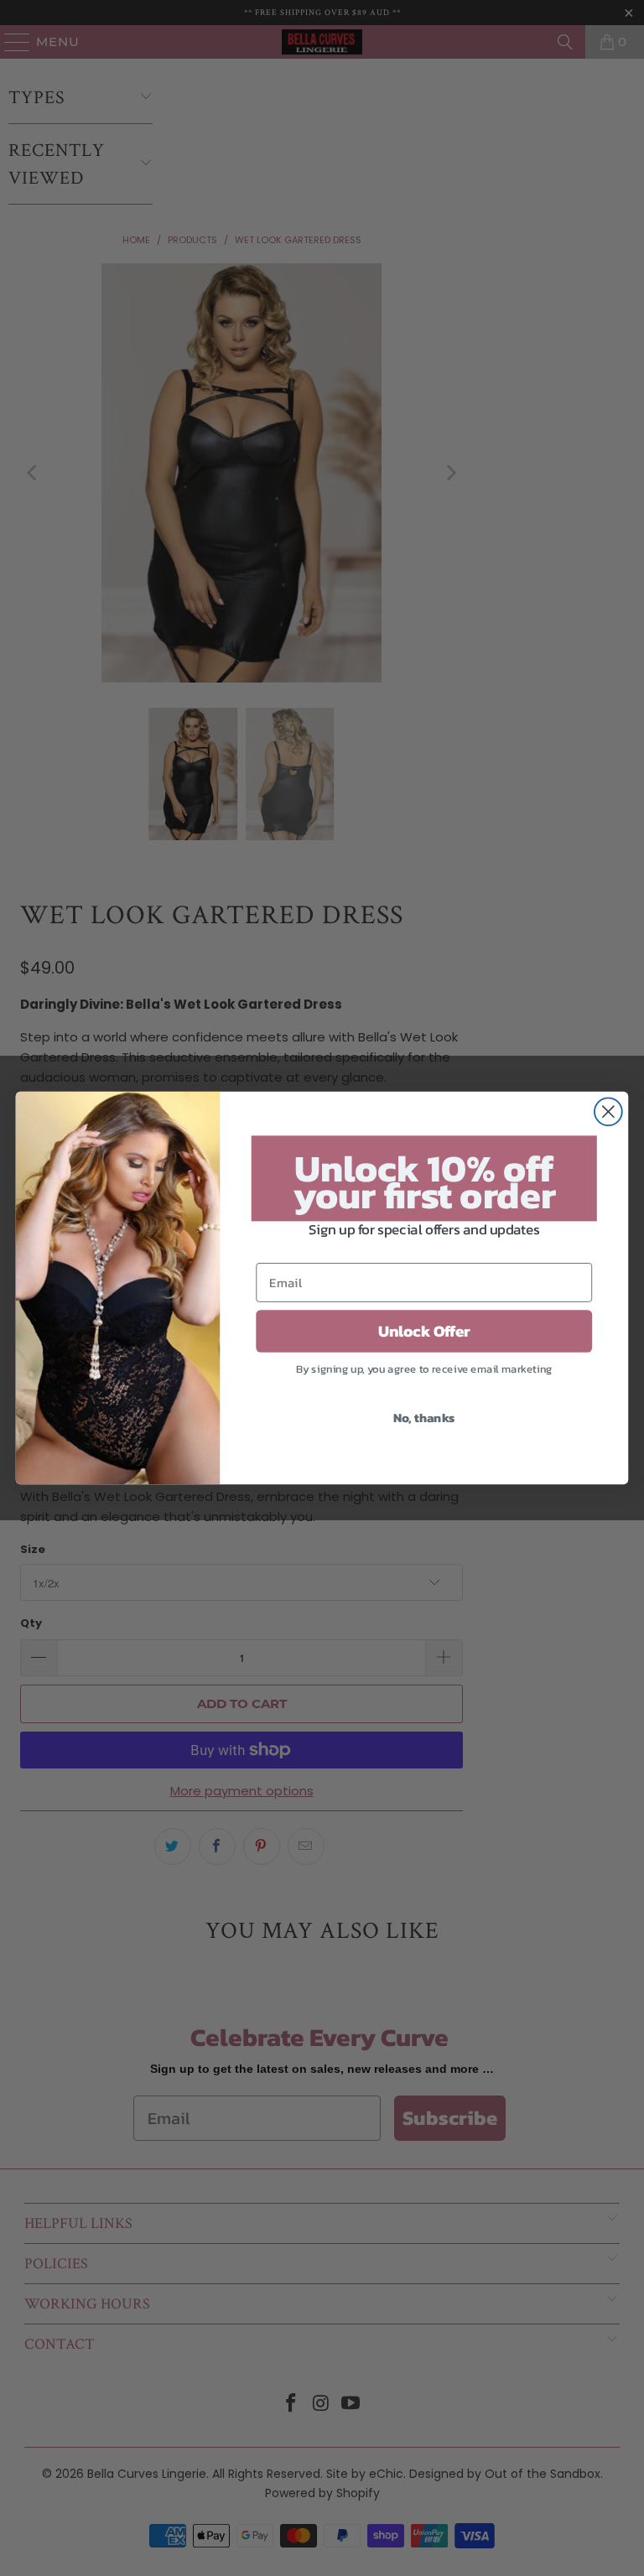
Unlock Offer (424, 1332)
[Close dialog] (608, 1111)
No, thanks (424, 1417)
